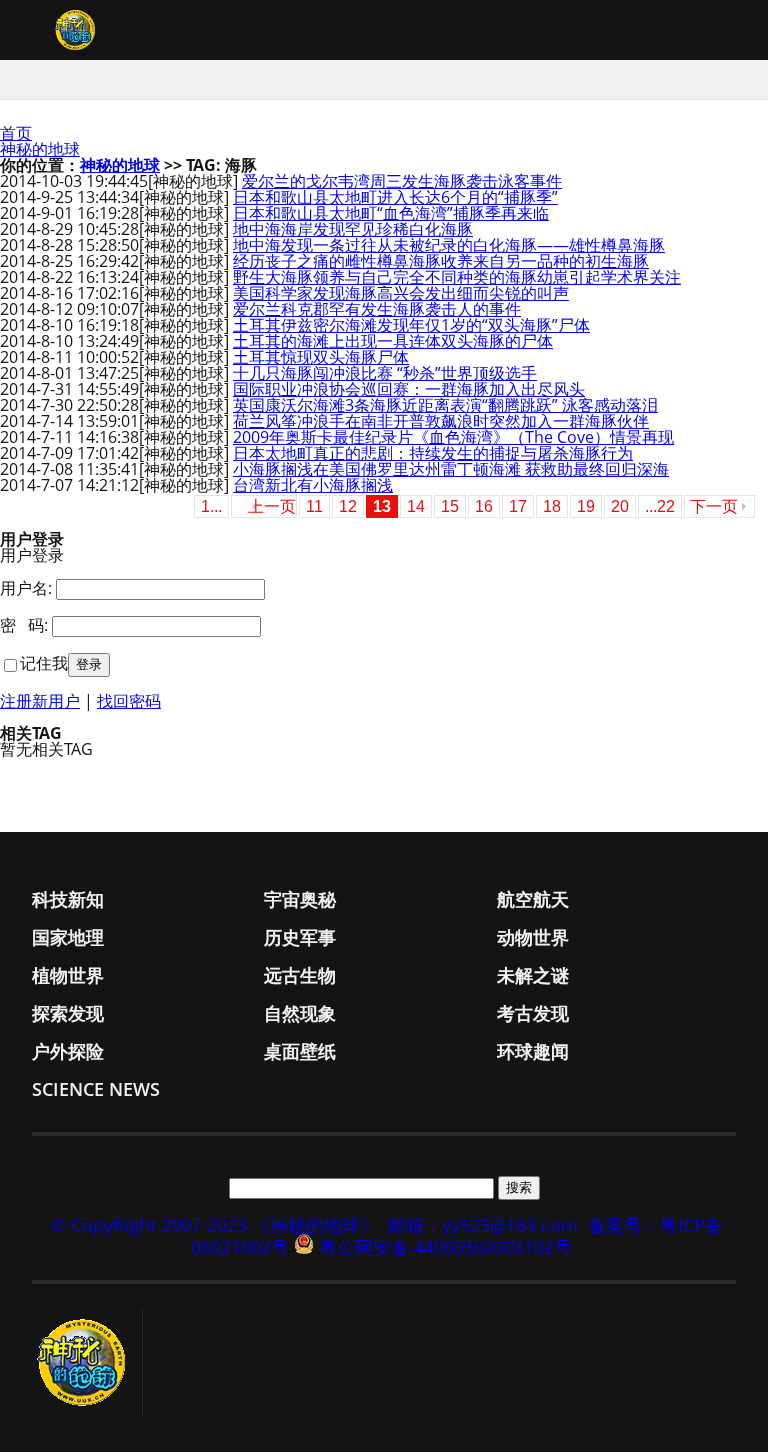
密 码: (24, 625)
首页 (16, 133)
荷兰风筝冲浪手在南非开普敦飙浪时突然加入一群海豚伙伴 (441, 421)
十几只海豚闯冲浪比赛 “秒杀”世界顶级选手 (385, 373)
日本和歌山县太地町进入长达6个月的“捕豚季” (395, 197)
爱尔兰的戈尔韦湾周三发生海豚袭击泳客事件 (402, 181)
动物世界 (533, 937)
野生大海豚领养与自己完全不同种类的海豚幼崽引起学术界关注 (457, 277)
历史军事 (300, 937)
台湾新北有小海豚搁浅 (313, 485)
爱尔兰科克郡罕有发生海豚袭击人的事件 (377, 309)
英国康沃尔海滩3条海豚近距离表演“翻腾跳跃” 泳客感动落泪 (445, 405)
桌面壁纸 (300, 1051)
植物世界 (68, 975)
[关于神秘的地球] (87, 1363)
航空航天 (533, 899)
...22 (660, 506)
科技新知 (68, 899)
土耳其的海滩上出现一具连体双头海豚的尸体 (393, 341)
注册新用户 (40, 701)
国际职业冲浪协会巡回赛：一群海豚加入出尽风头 (409, 389)
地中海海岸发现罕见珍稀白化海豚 (353, 229)
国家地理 (68, 937)
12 (348, 506)
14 (416, 506)
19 (586, 506)
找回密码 (129, 701)
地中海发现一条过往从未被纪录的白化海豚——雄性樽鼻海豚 (449, 245)
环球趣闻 (533, 1051)
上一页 (272, 506)
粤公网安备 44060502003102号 (445, 1247)
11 (314, 506)
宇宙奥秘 (300, 899)
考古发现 (533, 1013)
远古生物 (300, 975)
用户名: (26, 588)
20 (620, 506)
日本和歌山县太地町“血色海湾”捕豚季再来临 (391, 213)
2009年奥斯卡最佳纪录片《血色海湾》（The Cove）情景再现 (453, 437)
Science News (96, 1089)
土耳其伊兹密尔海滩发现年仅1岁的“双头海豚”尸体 (411, 325)
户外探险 (68, 1051)
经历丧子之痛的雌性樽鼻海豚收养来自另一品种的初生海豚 (441, 261)
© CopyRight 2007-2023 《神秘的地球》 (214, 1225)
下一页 (714, 506)
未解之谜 (533, 975)
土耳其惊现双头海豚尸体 (321, 357)
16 (484, 506)
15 (450, 506)
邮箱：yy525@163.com (483, 1225)
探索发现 (68, 1013)
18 (552, 506)
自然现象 (300, 1013)
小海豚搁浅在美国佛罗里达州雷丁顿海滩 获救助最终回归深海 (451, 469)
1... (211, 506)
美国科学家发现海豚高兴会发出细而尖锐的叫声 (401, 293)
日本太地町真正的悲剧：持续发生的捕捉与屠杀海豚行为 (433, 453)
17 (518, 506)
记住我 (44, 663)
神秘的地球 (40, 149)
